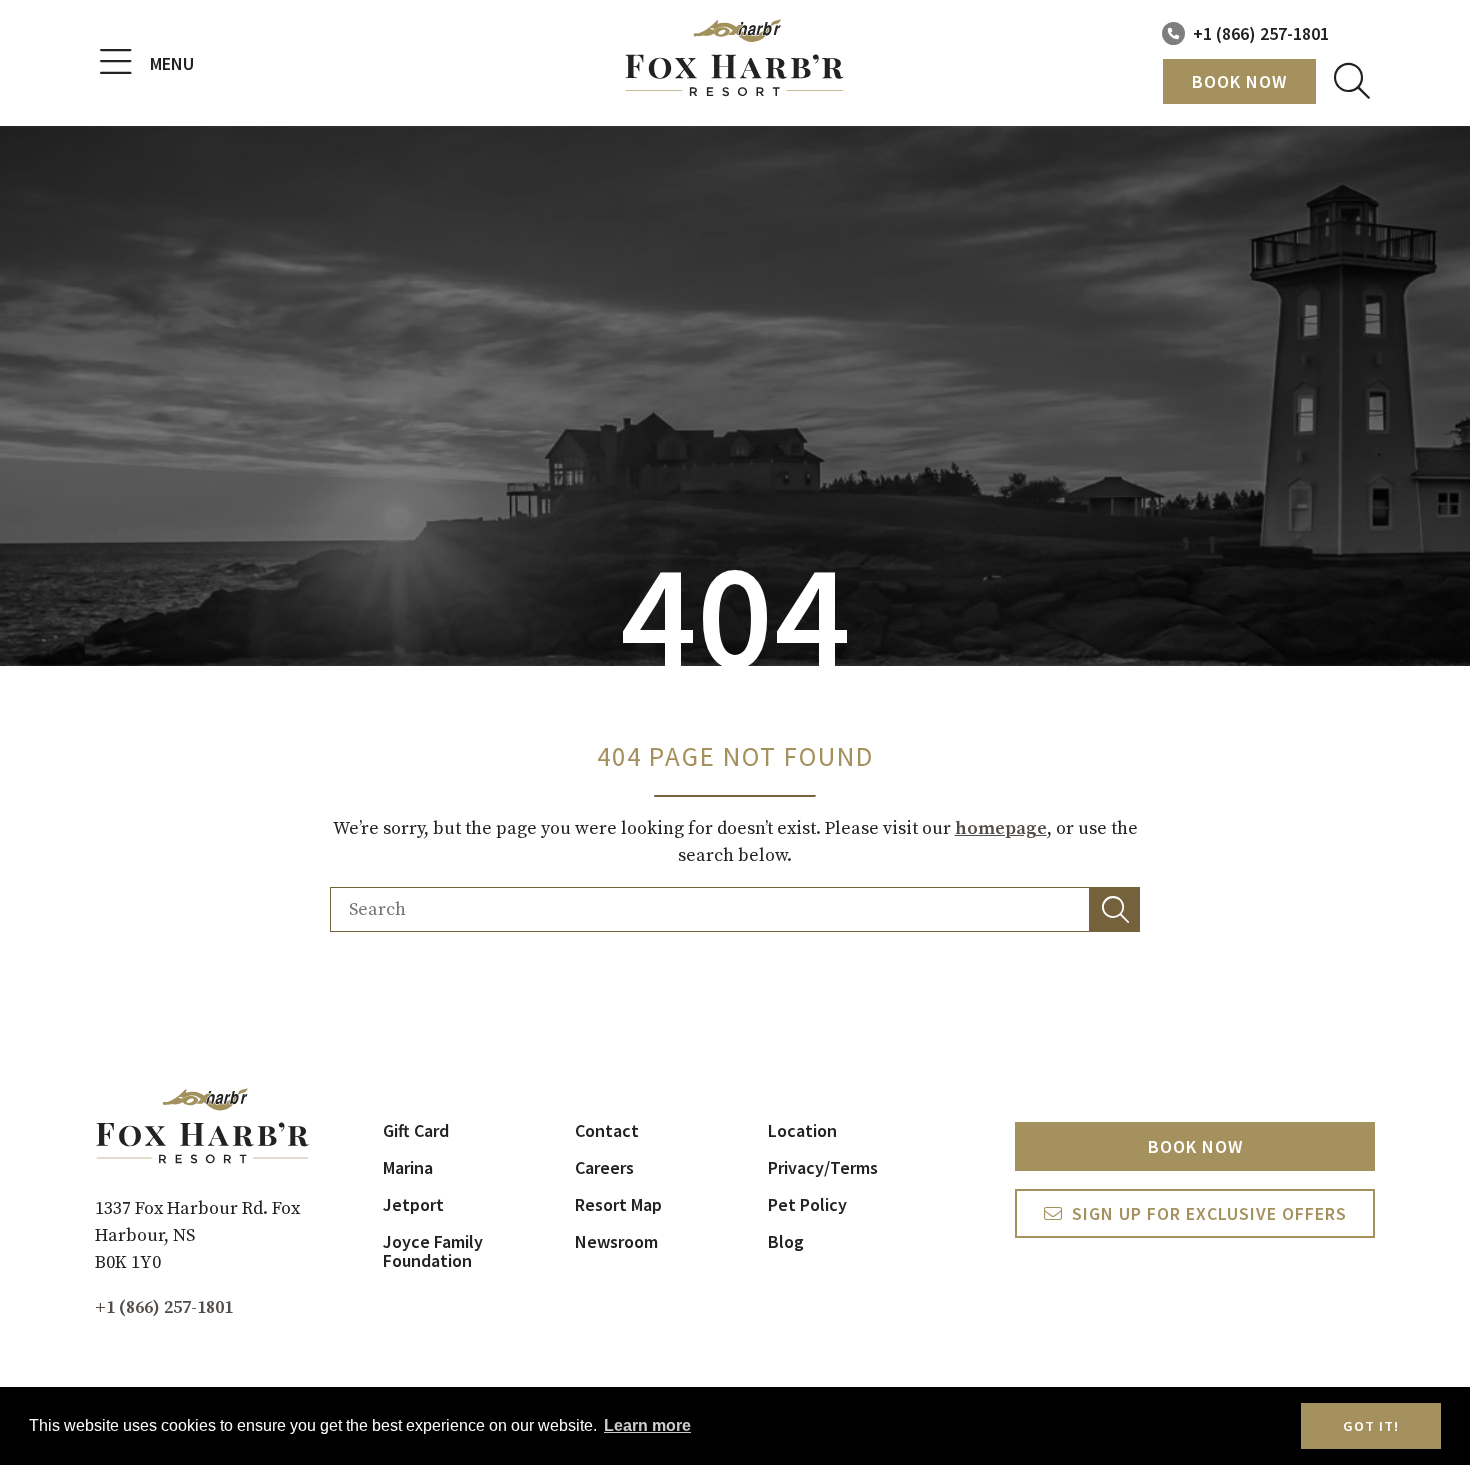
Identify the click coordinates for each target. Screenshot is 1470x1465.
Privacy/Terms (823, 1167)
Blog (786, 1241)
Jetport (413, 1204)
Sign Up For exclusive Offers (1209, 1213)
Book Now (1239, 81)
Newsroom (616, 1241)
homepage (1001, 828)
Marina (408, 1167)
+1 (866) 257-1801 (1261, 33)
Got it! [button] (1371, 1426)
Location (802, 1130)
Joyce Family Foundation (433, 1251)
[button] (1115, 909)
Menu (172, 63)
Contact (607, 1130)
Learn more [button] (647, 1425)
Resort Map (618, 1204)
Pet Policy (807, 1204)
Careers (604, 1167)
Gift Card (416, 1130)
